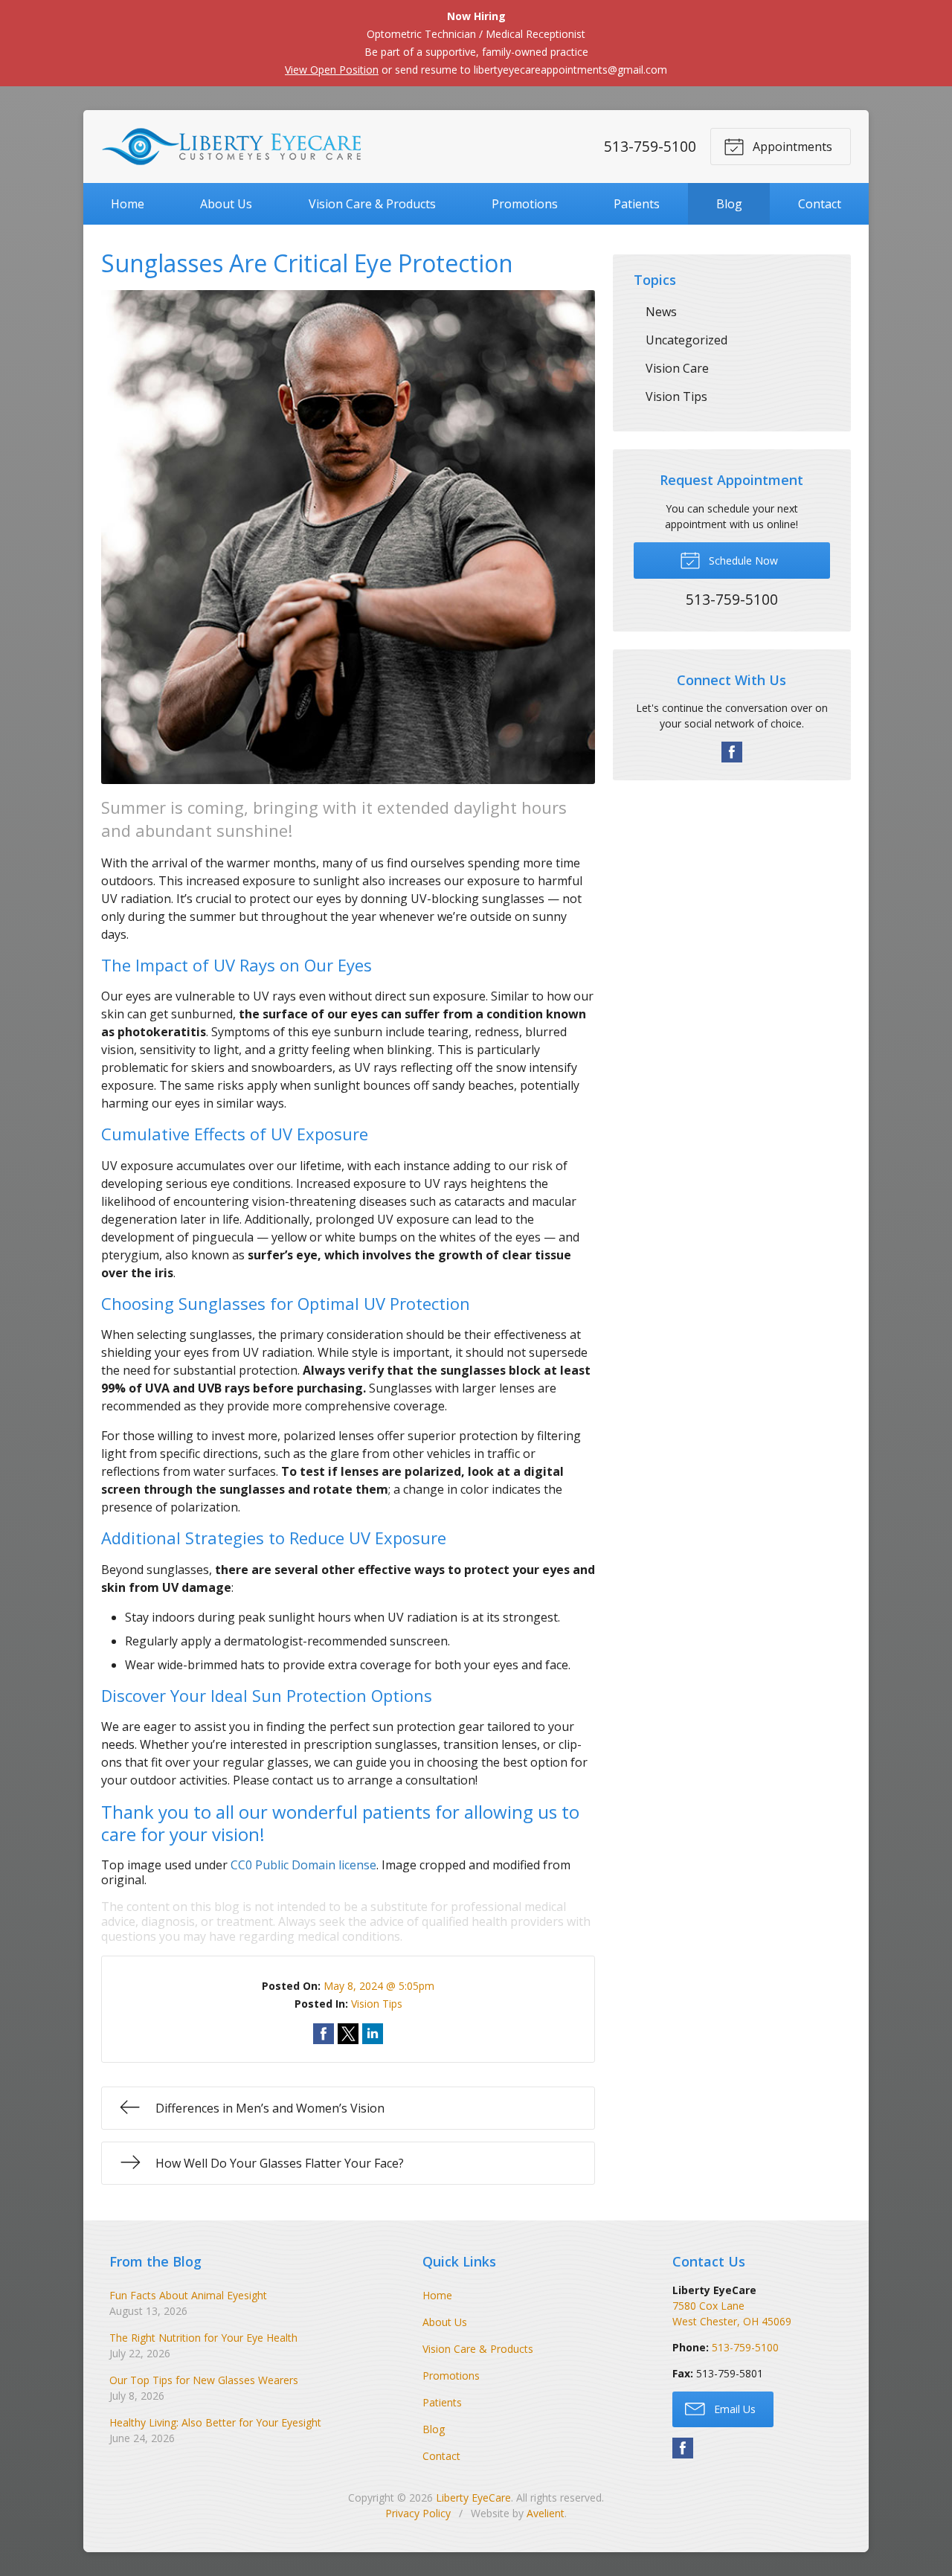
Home (128, 204)
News (661, 312)
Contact (820, 204)
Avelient (546, 2513)
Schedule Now (742, 561)
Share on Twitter (348, 2034)
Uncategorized (686, 340)
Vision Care (677, 368)
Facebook (732, 752)
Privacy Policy (418, 2513)
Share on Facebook (324, 2034)
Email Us (733, 2409)
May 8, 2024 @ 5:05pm (379, 1986)
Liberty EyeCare (473, 2498)
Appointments (791, 147)
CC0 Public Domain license (303, 1865)
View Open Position (332, 70)
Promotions (525, 204)
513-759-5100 (650, 146)
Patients (637, 204)
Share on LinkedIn (373, 2034)
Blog (729, 204)
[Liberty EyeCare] (231, 147)
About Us (226, 204)
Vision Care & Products (372, 204)
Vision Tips (377, 2004)
